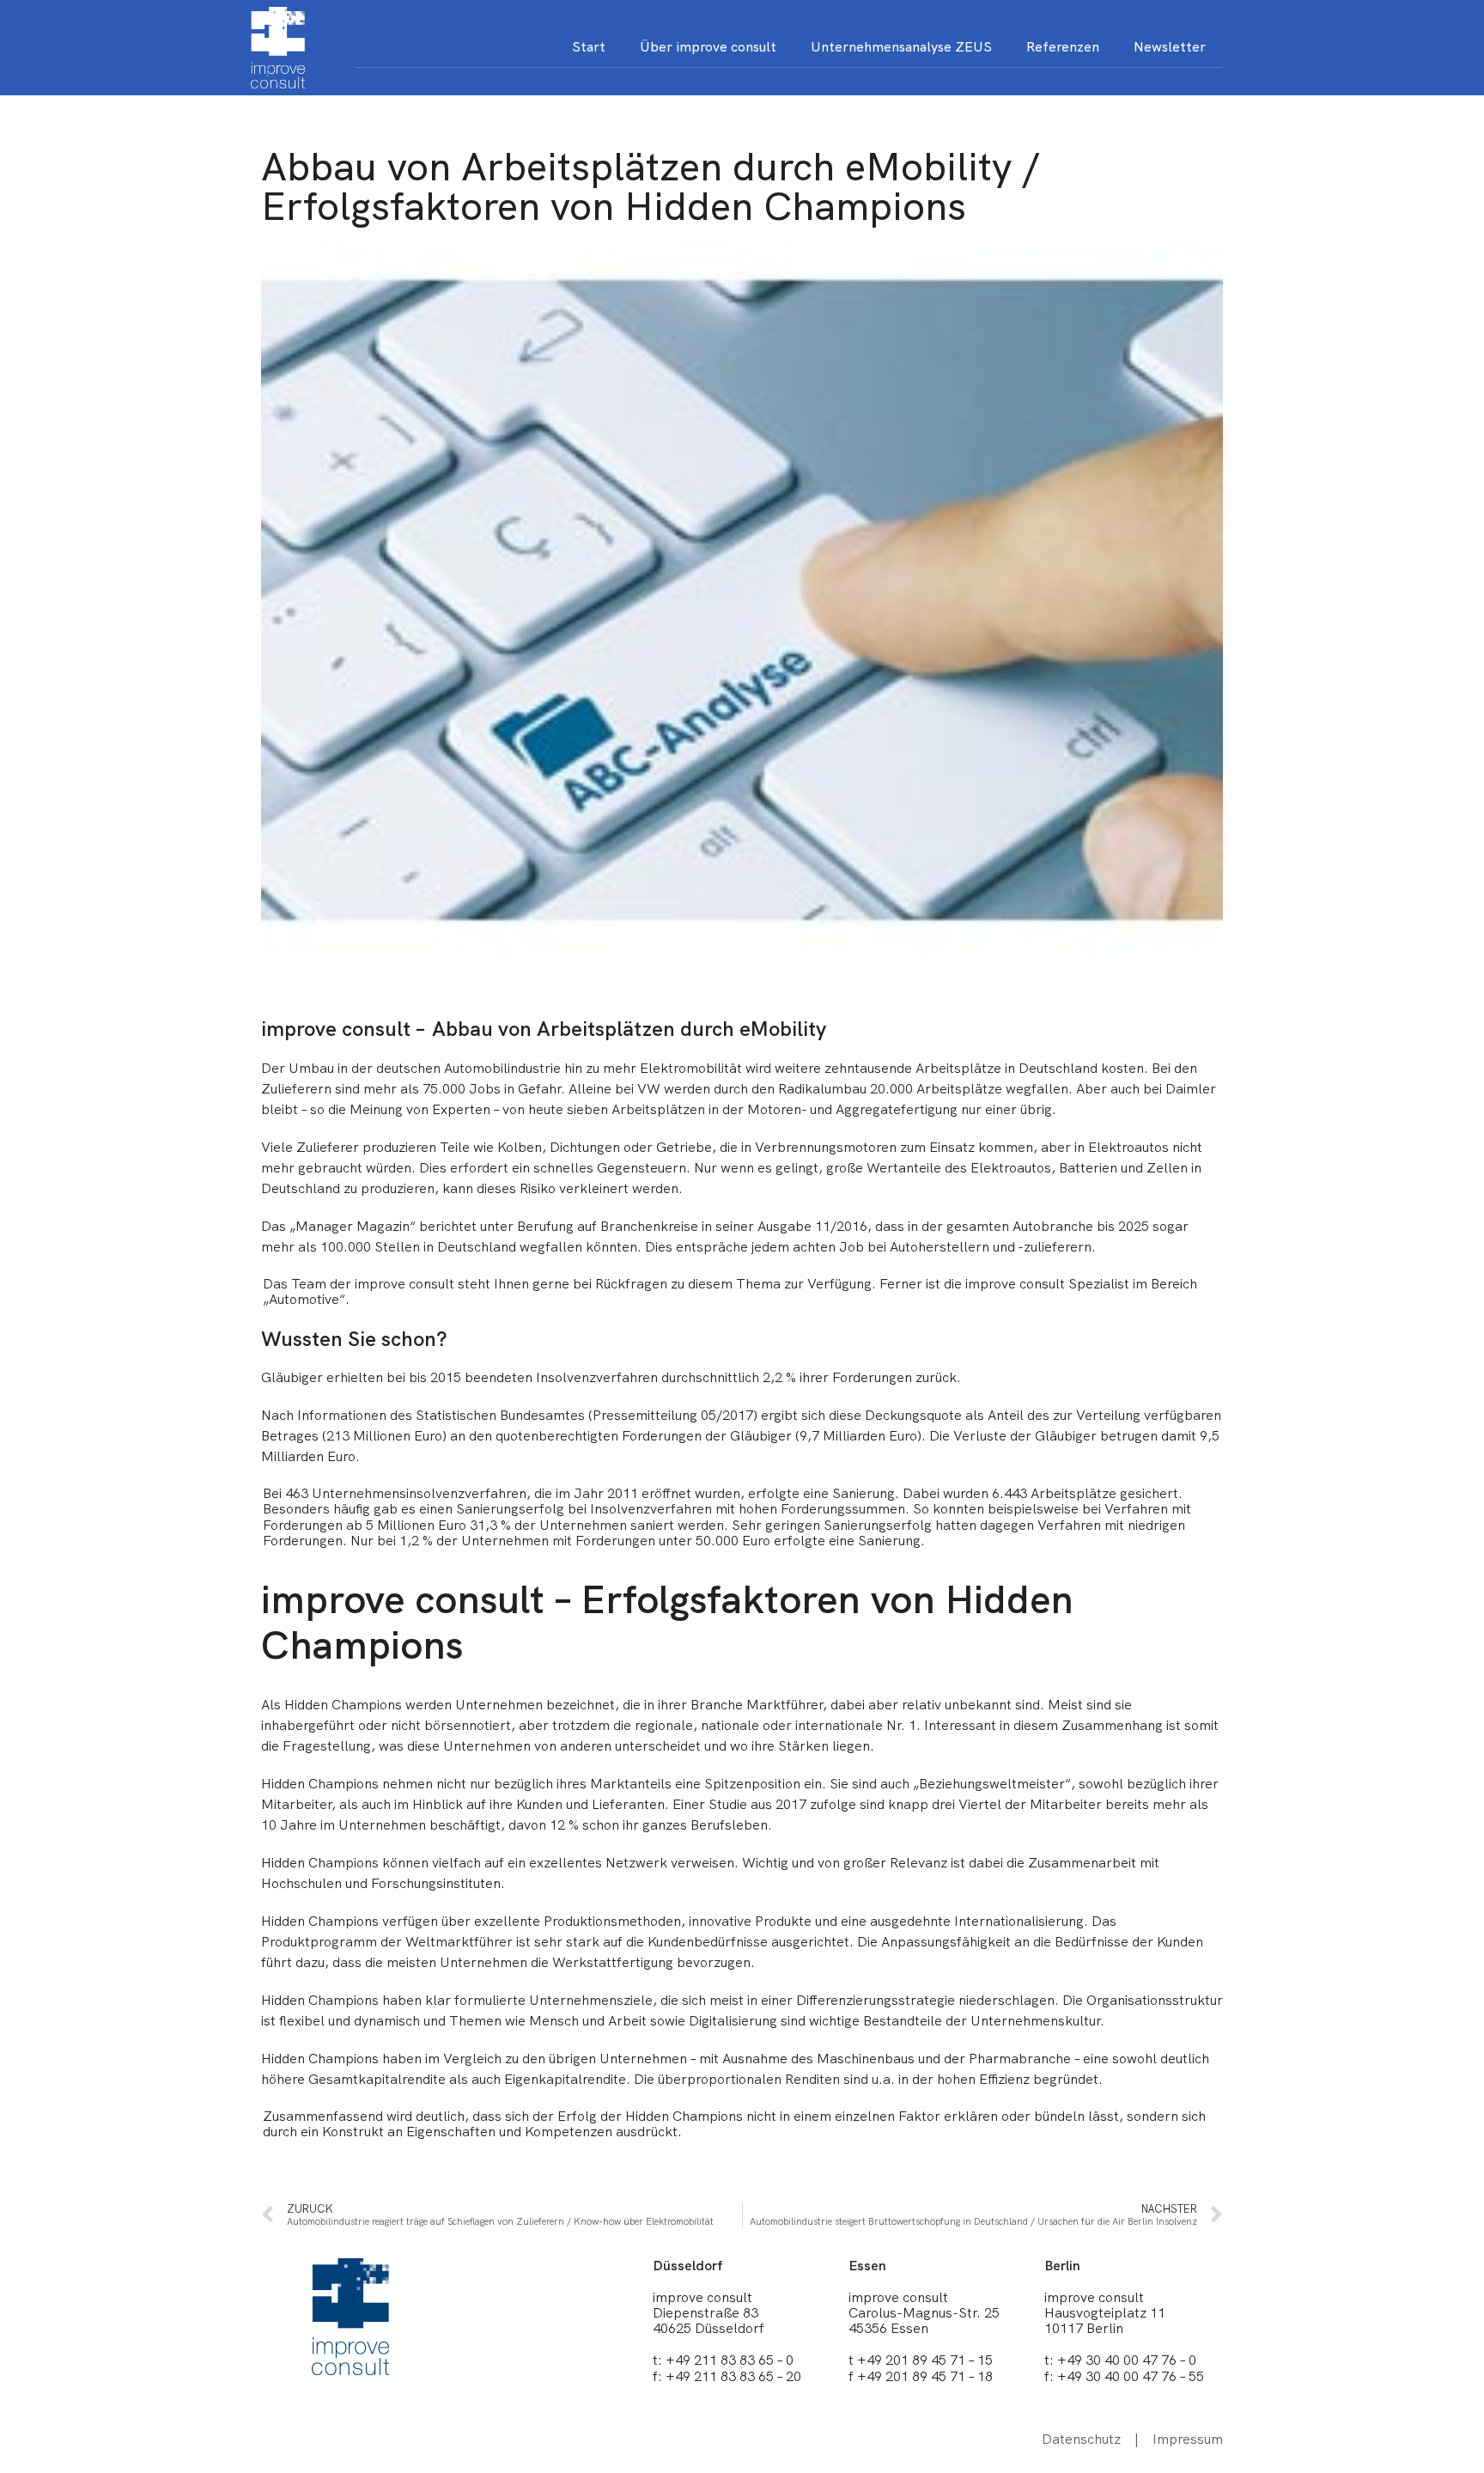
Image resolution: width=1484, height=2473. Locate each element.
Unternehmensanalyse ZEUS (901, 47)
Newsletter (1170, 47)
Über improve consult (708, 47)
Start (589, 47)
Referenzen (1063, 47)
